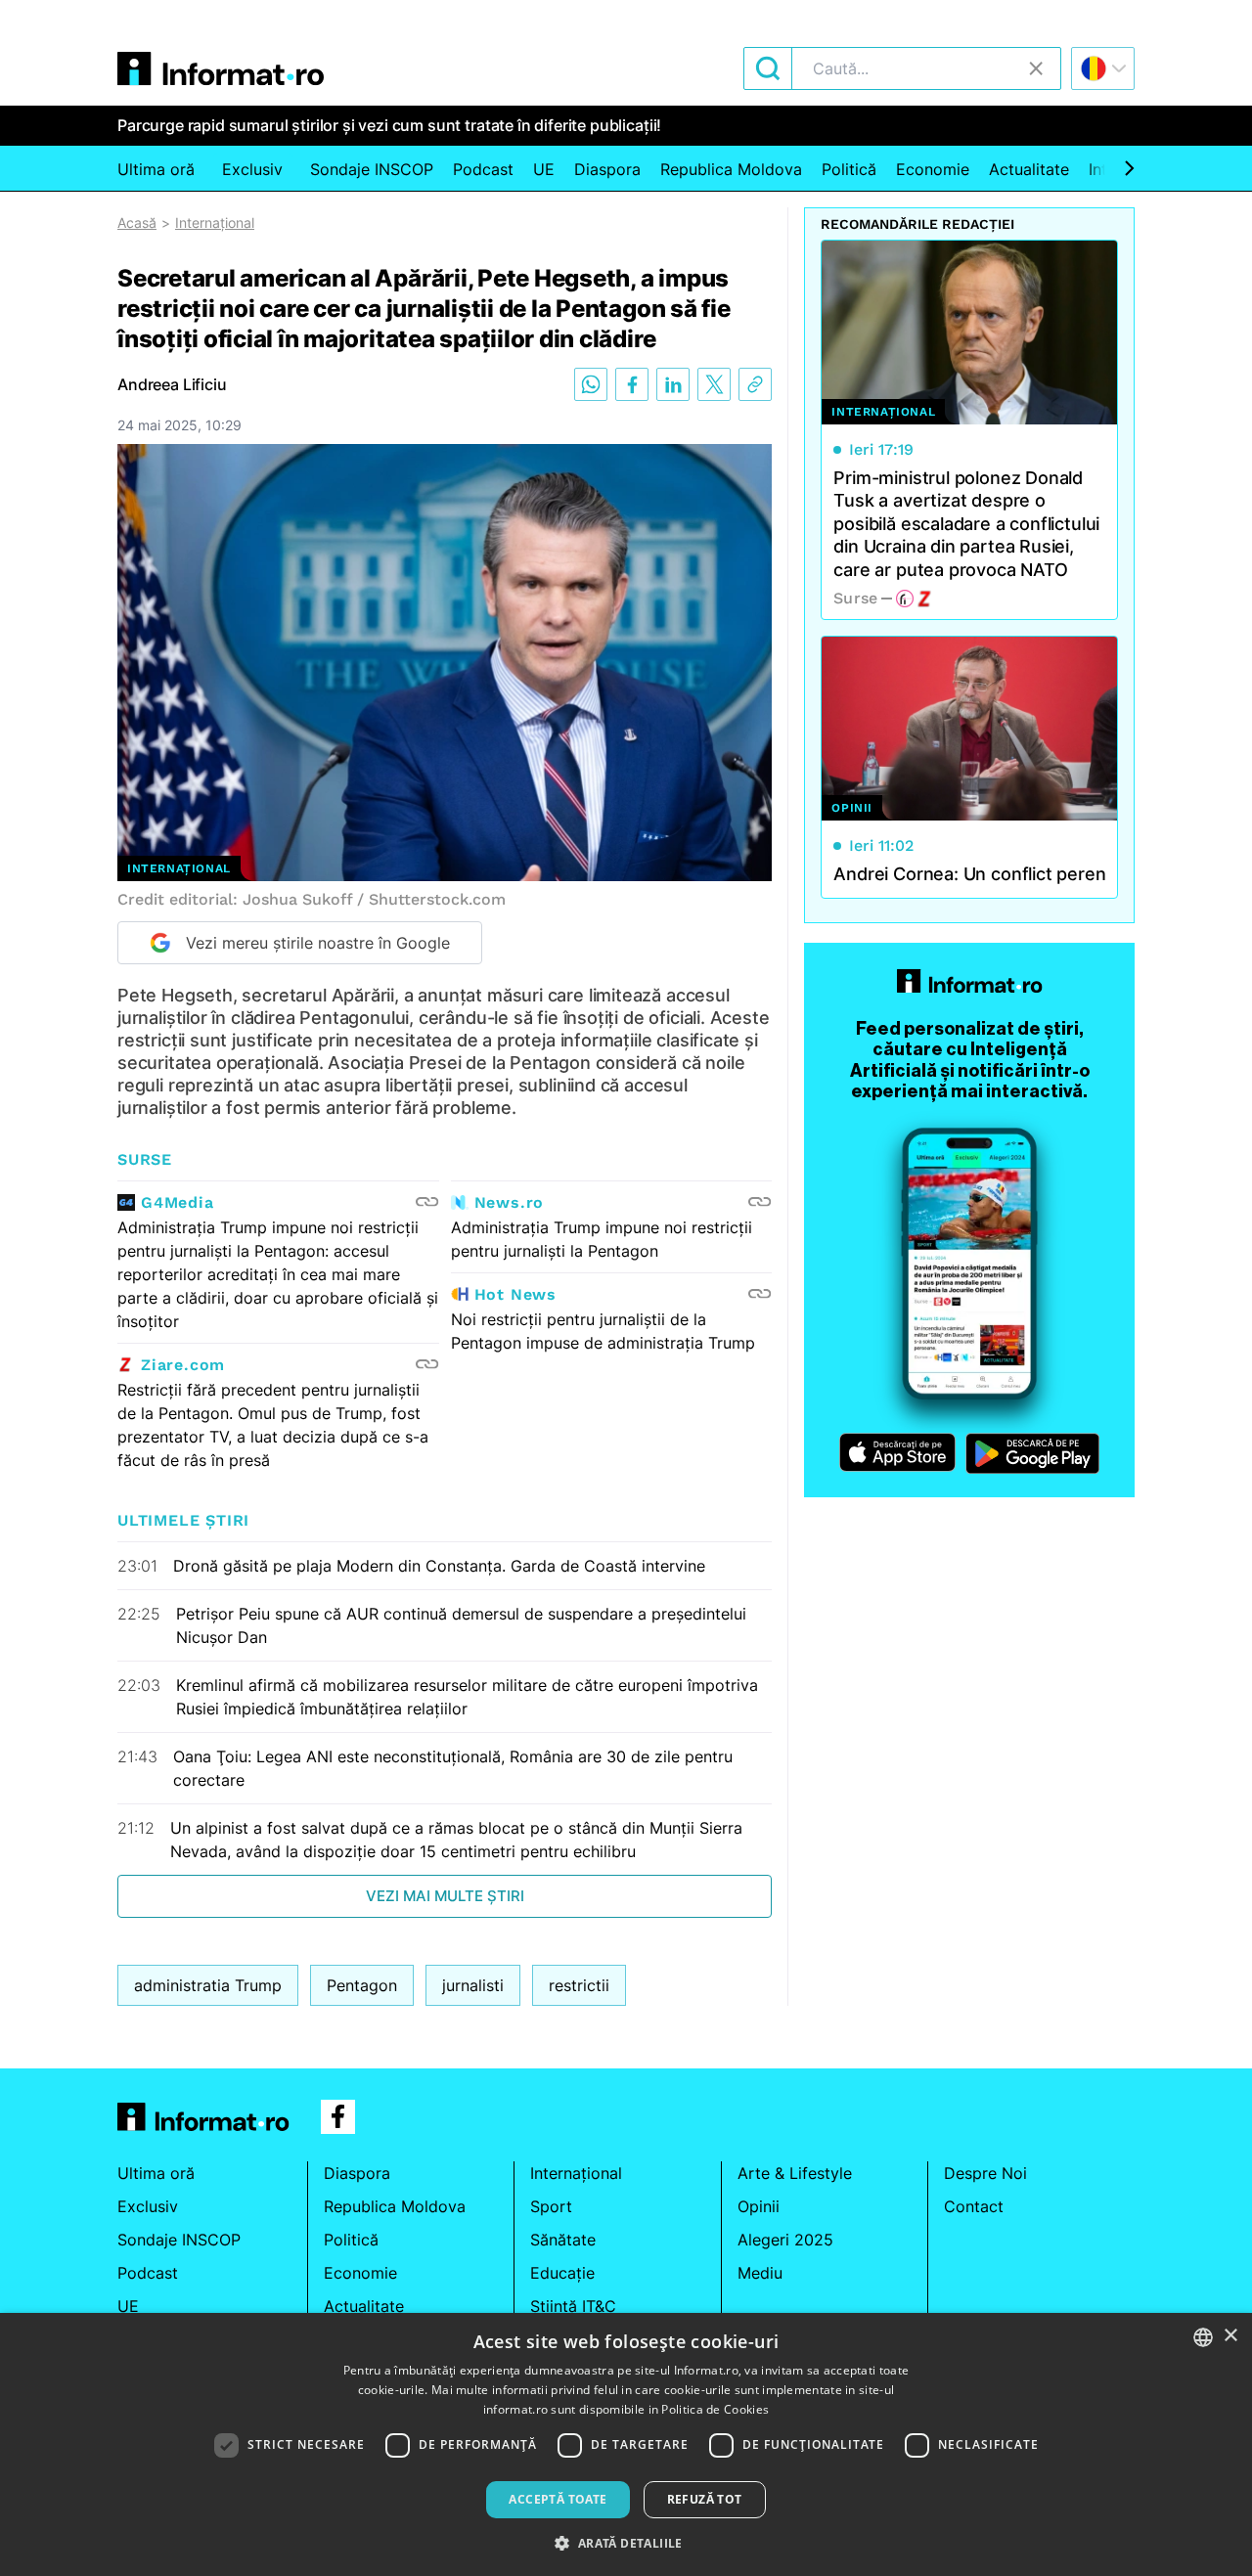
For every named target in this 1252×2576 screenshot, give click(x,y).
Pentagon (362, 1985)
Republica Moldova (731, 169)
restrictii (579, 1985)
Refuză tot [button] (705, 2499)
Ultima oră (156, 169)
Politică (849, 169)
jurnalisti (473, 1985)
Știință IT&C (573, 2306)
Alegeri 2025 (785, 2240)
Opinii (759, 2206)
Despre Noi (985, 2173)
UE (544, 169)
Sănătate (563, 2240)
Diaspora (607, 169)
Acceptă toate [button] (558, 2499)
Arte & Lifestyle (795, 2173)
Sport (551, 2206)
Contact (974, 2206)
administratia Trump (208, 1985)
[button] (626, 2543)
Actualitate (1029, 169)
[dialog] (626, 2444)
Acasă (137, 222)
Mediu (760, 2273)
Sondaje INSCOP (372, 169)
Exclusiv (252, 169)
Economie (933, 169)
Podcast (483, 169)
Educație (562, 2273)
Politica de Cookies (715, 2409)
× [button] (1230, 2336)
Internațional (215, 222)
